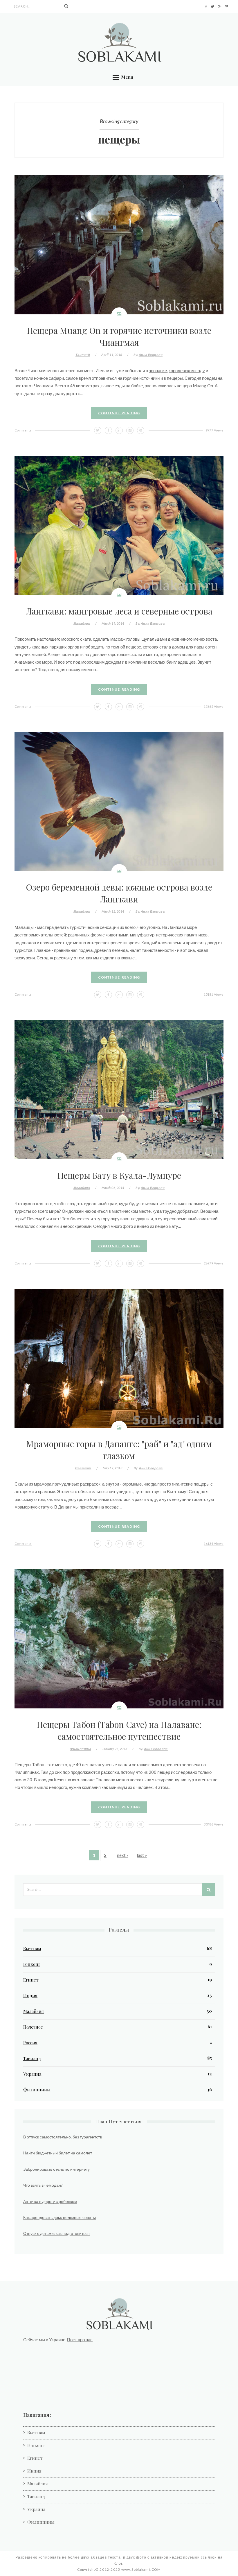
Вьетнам (83, 1468)
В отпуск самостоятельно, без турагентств (63, 2137)
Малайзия (82, 623)
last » (142, 1855)
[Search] (66, 6)
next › (122, 1855)
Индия (30, 1995)
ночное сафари (49, 378)
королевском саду (187, 370)
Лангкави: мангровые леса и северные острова (119, 611)
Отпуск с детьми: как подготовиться (56, 2233)
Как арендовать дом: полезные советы (59, 2217)
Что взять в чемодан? (43, 2185)
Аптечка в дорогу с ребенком (50, 2201)
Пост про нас (80, 2339)
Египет (31, 1980)
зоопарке (158, 370)
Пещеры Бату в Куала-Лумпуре (119, 1175)
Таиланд (83, 355)
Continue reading (119, 413)
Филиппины (81, 1749)
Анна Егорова (151, 355)
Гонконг (32, 1964)
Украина (32, 2074)
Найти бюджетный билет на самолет (58, 2153)
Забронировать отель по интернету (56, 2169)
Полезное (33, 2027)
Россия (30, 2043)
